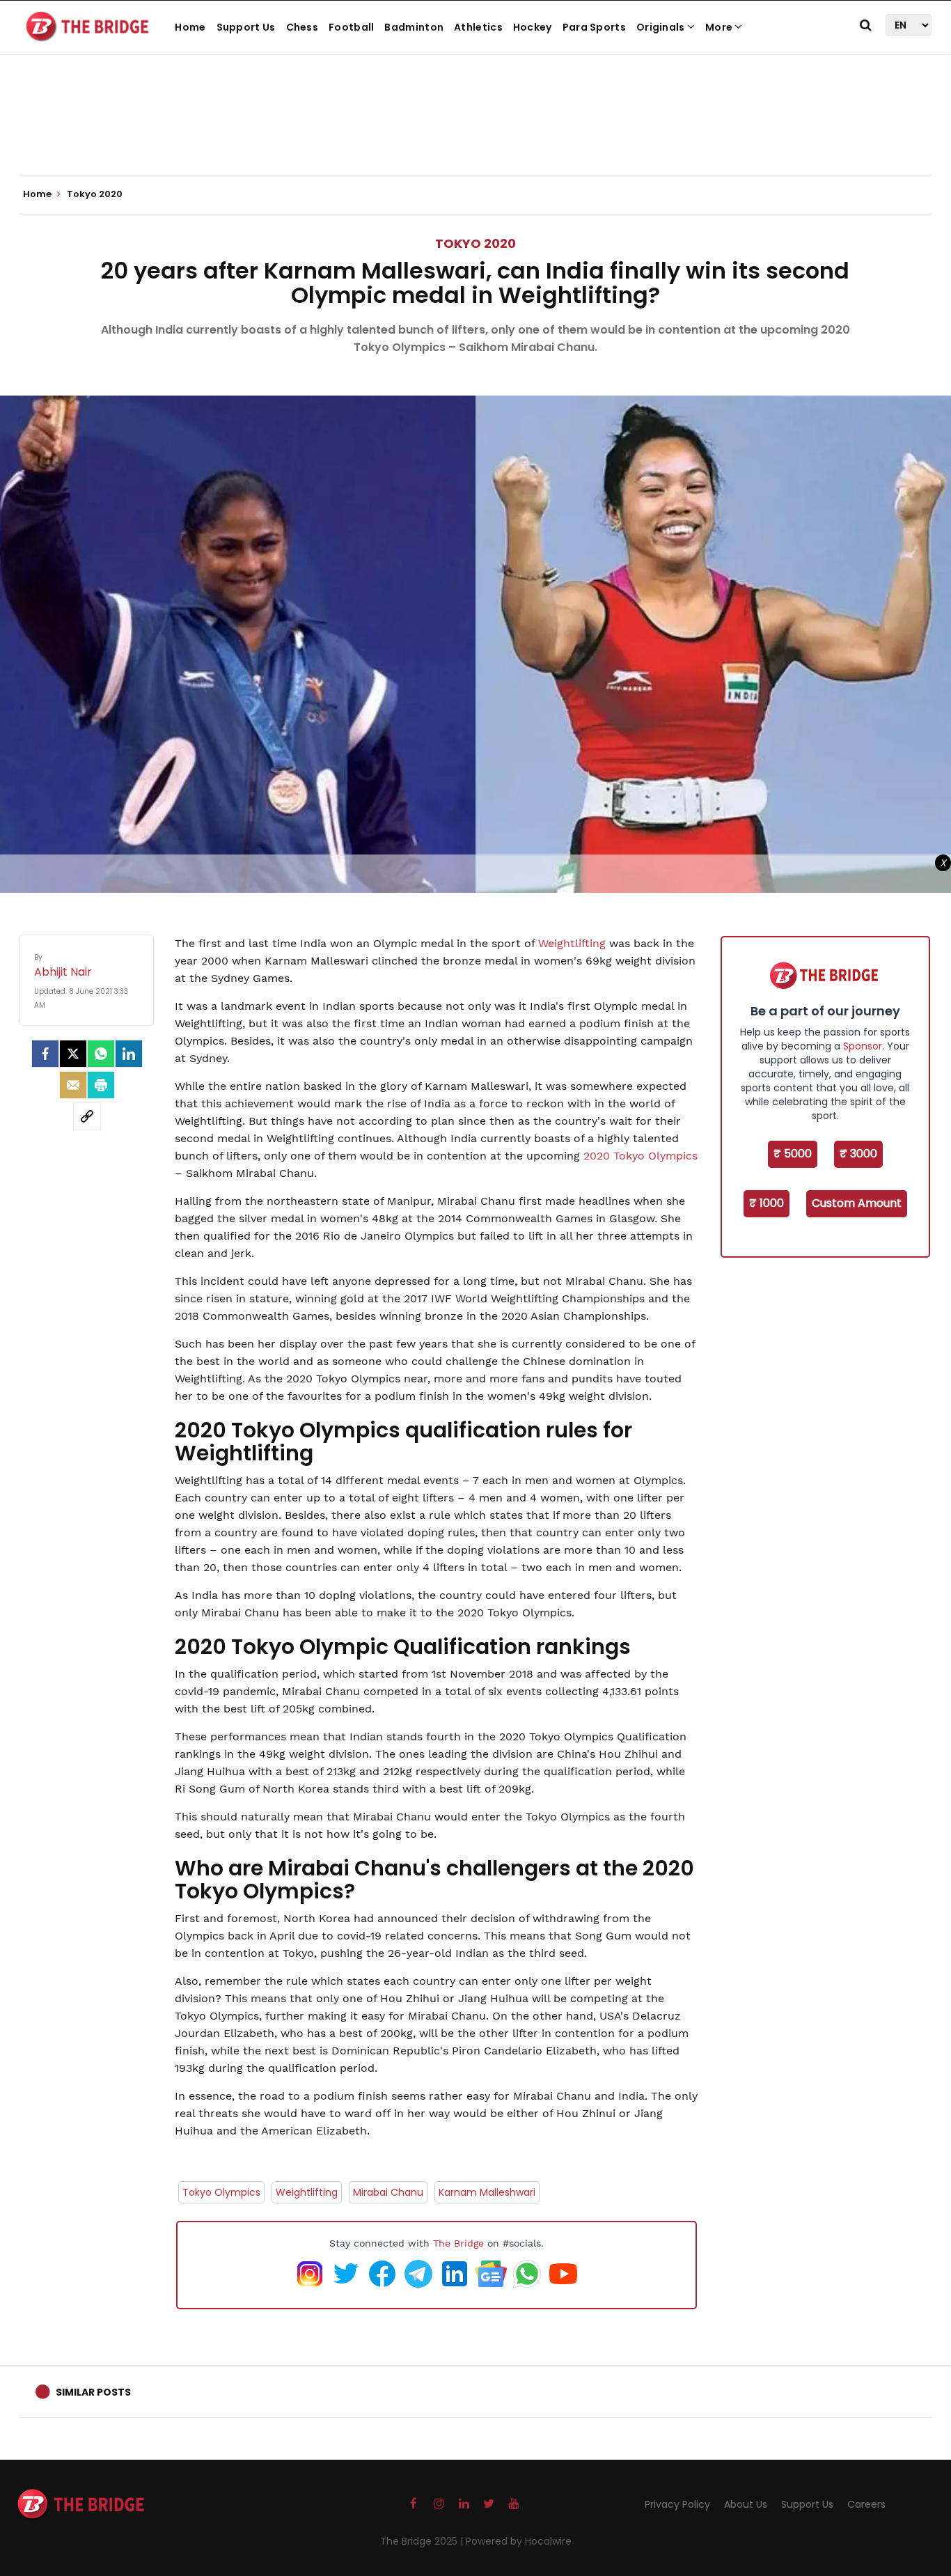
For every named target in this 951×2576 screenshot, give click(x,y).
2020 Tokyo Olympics (640, 1156)
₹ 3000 (858, 1154)
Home (190, 27)
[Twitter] (73, 1054)
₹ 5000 (793, 1154)
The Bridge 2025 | (423, 2541)
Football (351, 27)
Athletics (478, 27)
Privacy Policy (677, 2504)
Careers (866, 2504)
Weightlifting (574, 943)
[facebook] (45, 1054)
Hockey (533, 27)
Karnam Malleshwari (487, 2192)
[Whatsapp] (101, 1054)
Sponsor (863, 1046)
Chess (302, 27)
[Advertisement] (475, 132)
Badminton (414, 27)
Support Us (246, 27)
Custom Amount (857, 1203)
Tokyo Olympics (221, 2192)
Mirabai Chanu (388, 2192)
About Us (746, 2504)
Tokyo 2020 (475, 243)
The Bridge (458, 2243)
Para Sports (594, 27)
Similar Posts (93, 2392)
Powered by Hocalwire (519, 2541)
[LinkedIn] (129, 1054)
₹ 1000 (767, 1203)
